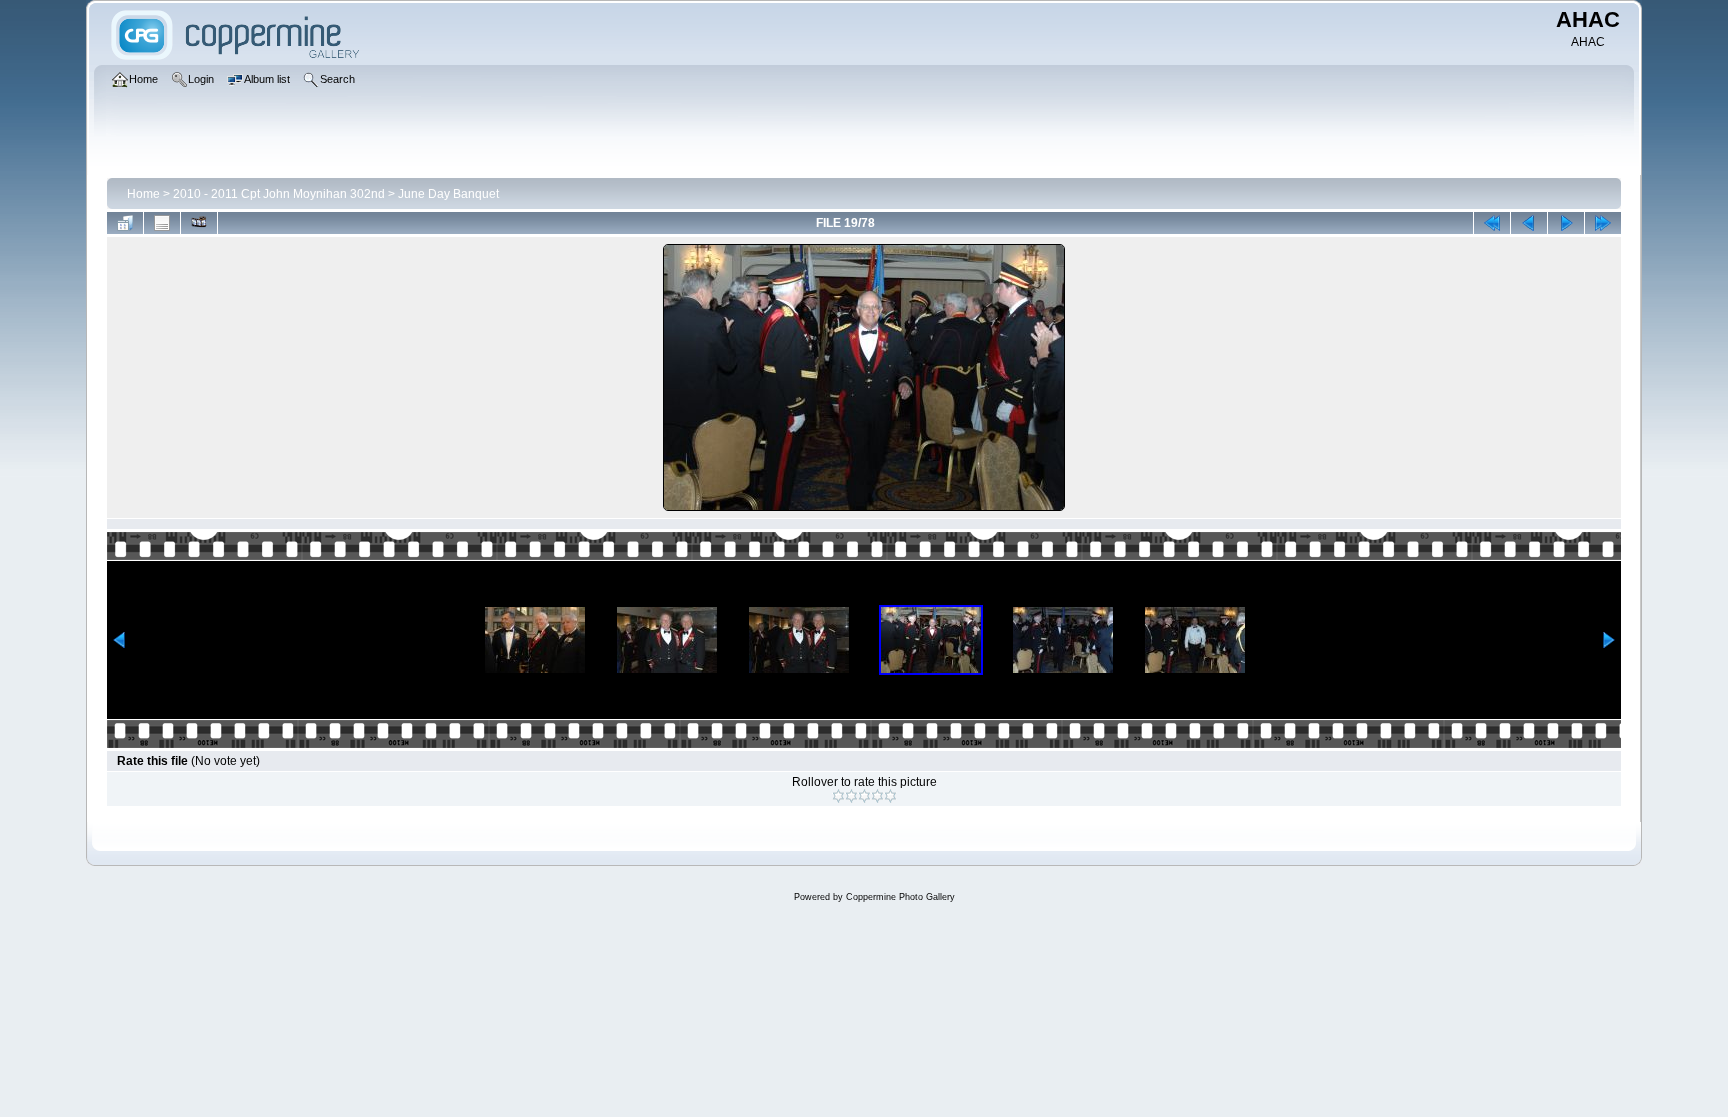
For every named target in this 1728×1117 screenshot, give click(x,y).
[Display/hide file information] (162, 223)
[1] (838, 796)
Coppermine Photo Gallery (900, 897)
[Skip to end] (1603, 223)
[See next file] (1566, 223)
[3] (864, 796)
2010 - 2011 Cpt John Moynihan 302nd (279, 194)
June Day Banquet (448, 194)
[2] (851, 796)
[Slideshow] (199, 223)
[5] (890, 796)
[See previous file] (1529, 223)
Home (143, 194)
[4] (877, 796)
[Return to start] (1492, 223)
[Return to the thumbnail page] (125, 223)
